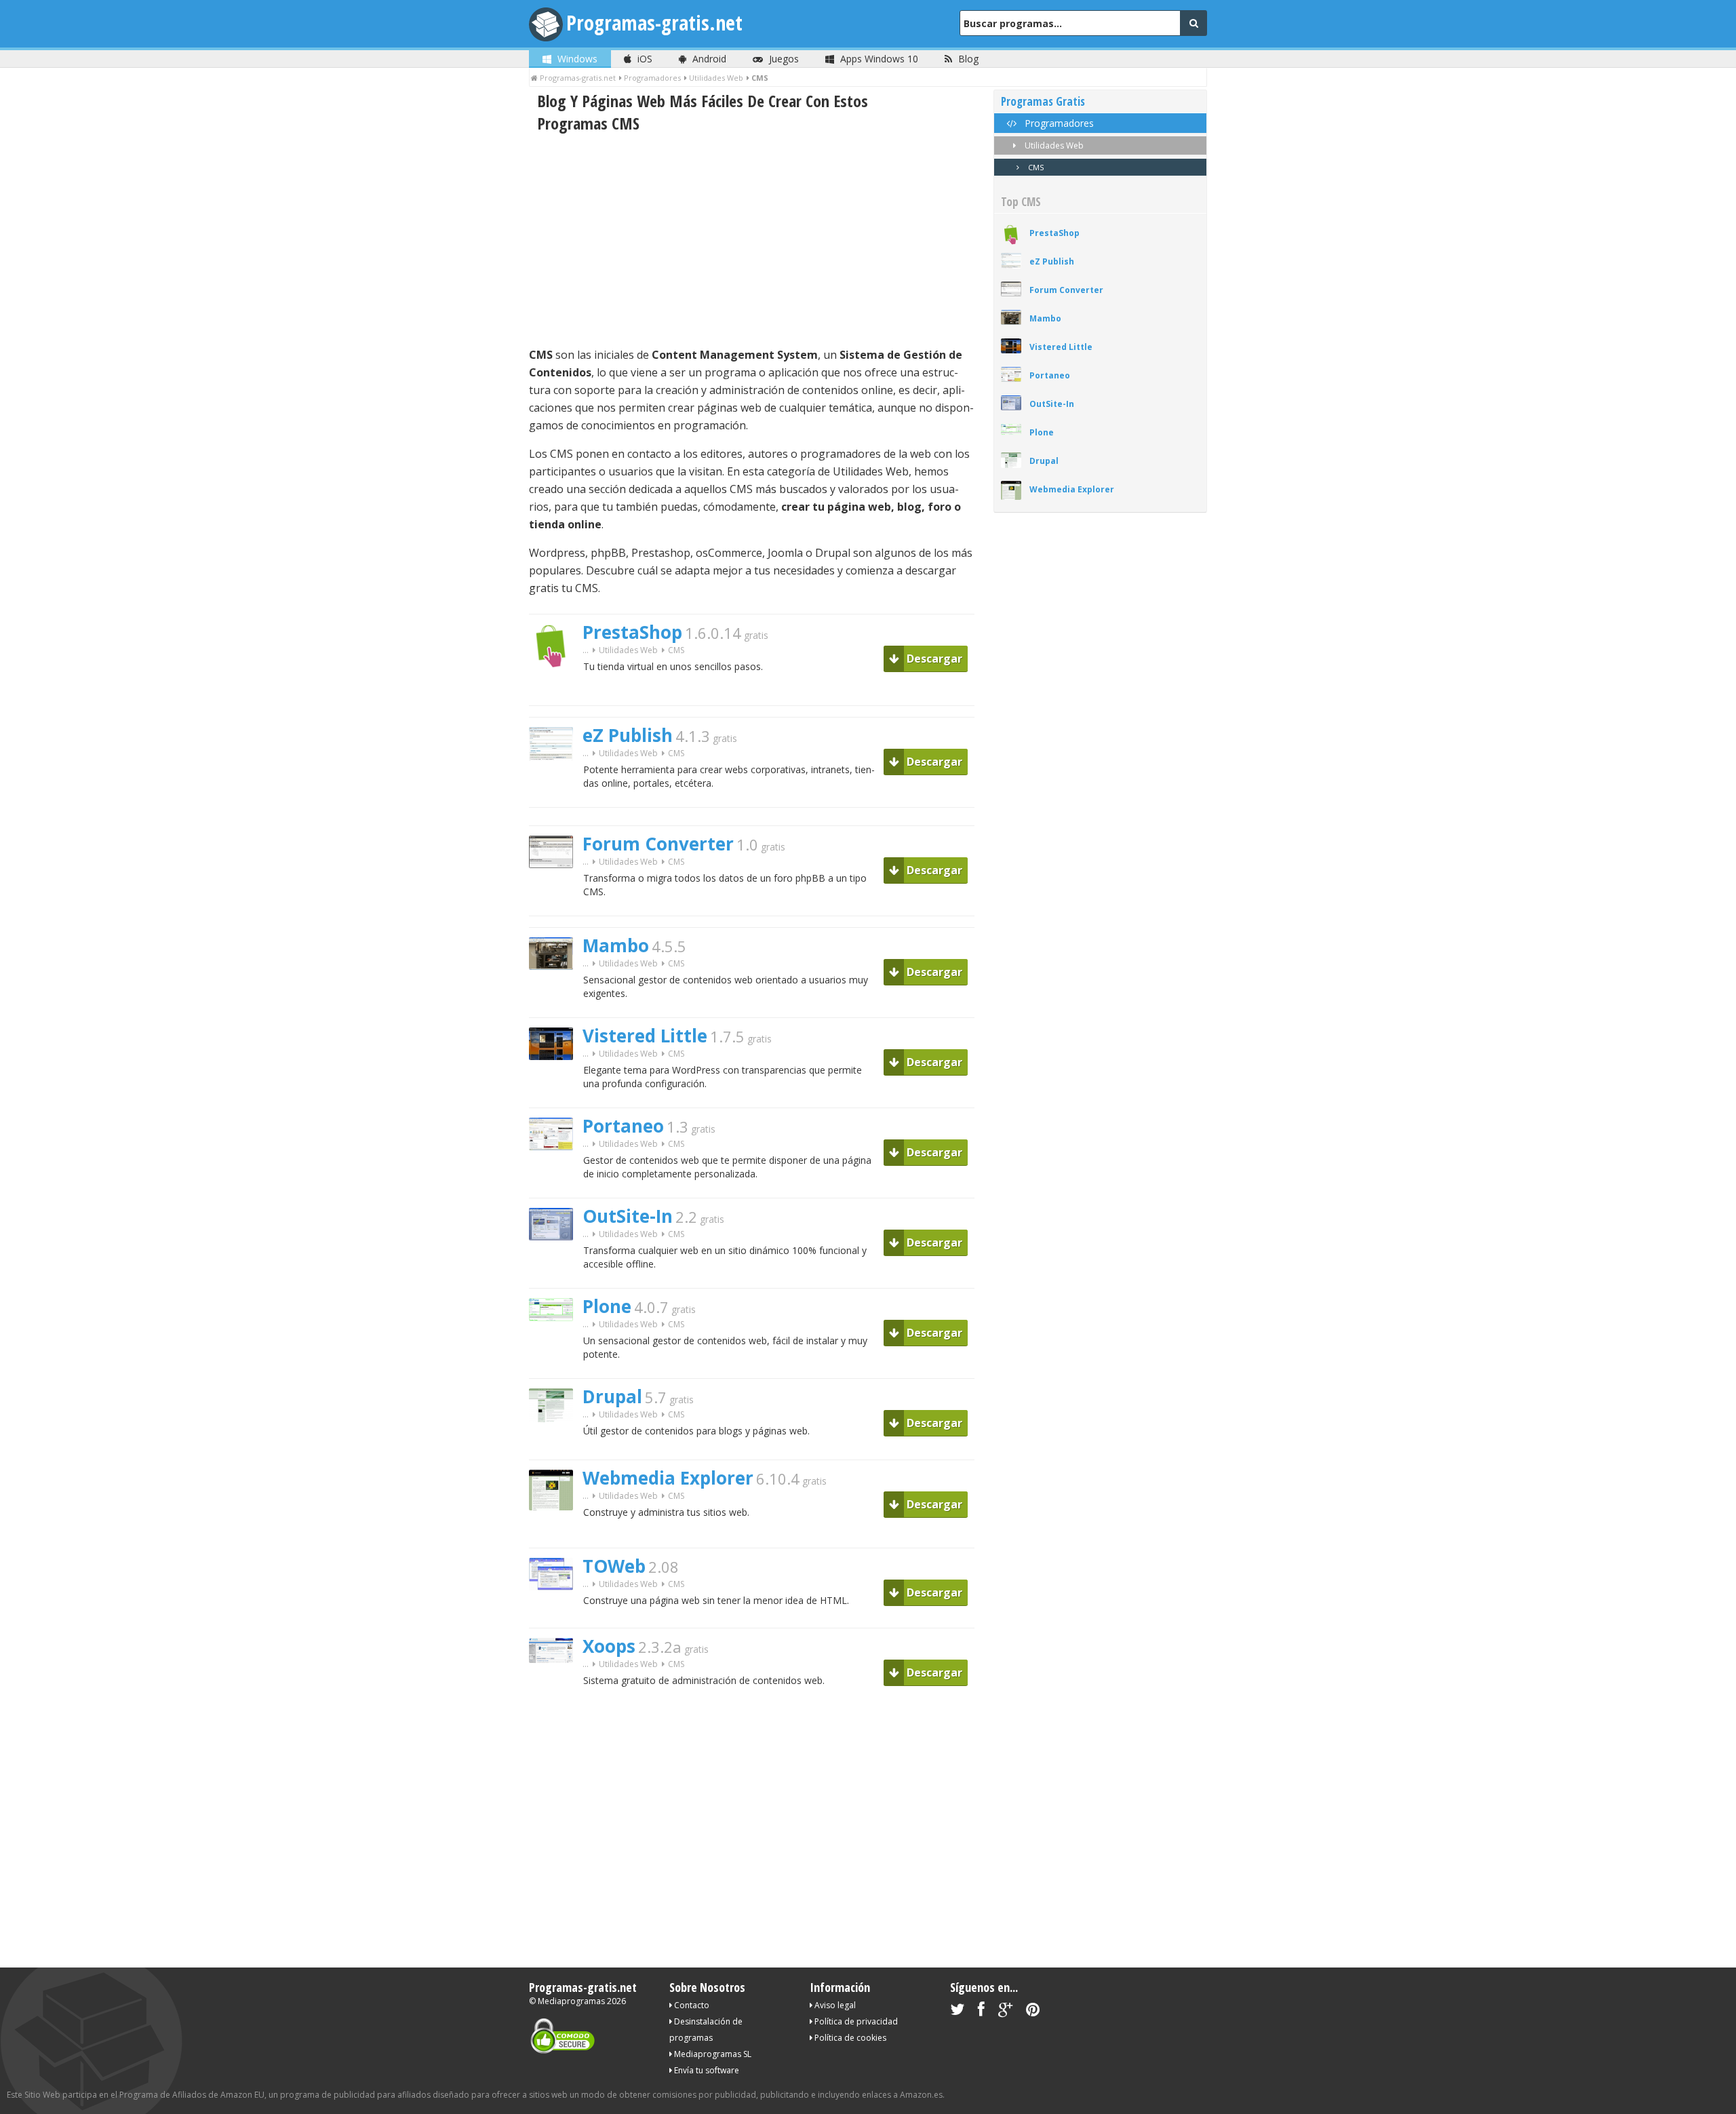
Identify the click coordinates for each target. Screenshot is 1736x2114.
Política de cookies (849, 2038)
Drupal (612, 1396)
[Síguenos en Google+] (1005, 2012)
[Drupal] (556, 1446)
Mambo (616, 945)
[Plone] (556, 1345)
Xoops (609, 1646)
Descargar (933, 659)
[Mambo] (556, 993)
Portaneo (623, 1126)
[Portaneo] (556, 1174)
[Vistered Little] (556, 1083)
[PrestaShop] (556, 691)
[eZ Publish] (556, 784)
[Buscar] (1193, 23)
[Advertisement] (752, 240)
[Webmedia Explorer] (556, 1534)
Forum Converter (658, 844)
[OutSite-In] (556, 1264)
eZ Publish (628, 735)
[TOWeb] (556, 1614)
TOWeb (614, 1566)
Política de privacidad (855, 2021)
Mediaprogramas (571, 2001)
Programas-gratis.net (654, 23)
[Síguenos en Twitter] (957, 2012)
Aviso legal (834, 2005)
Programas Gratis (1043, 101)
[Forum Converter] (556, 892)
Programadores (1058, 123)
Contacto (691, 2005)
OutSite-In (628, 1216)
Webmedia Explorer (668, 1478)
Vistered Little (645, 1036)
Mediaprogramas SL (712, 2054)
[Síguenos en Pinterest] (1033, 2012)
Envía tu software (706, 2070)
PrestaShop (632, 632)
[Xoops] (556, 1686)
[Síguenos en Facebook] (981, 2012)
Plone (607, 1306)
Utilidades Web (628, 650)
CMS (1035, 167)
